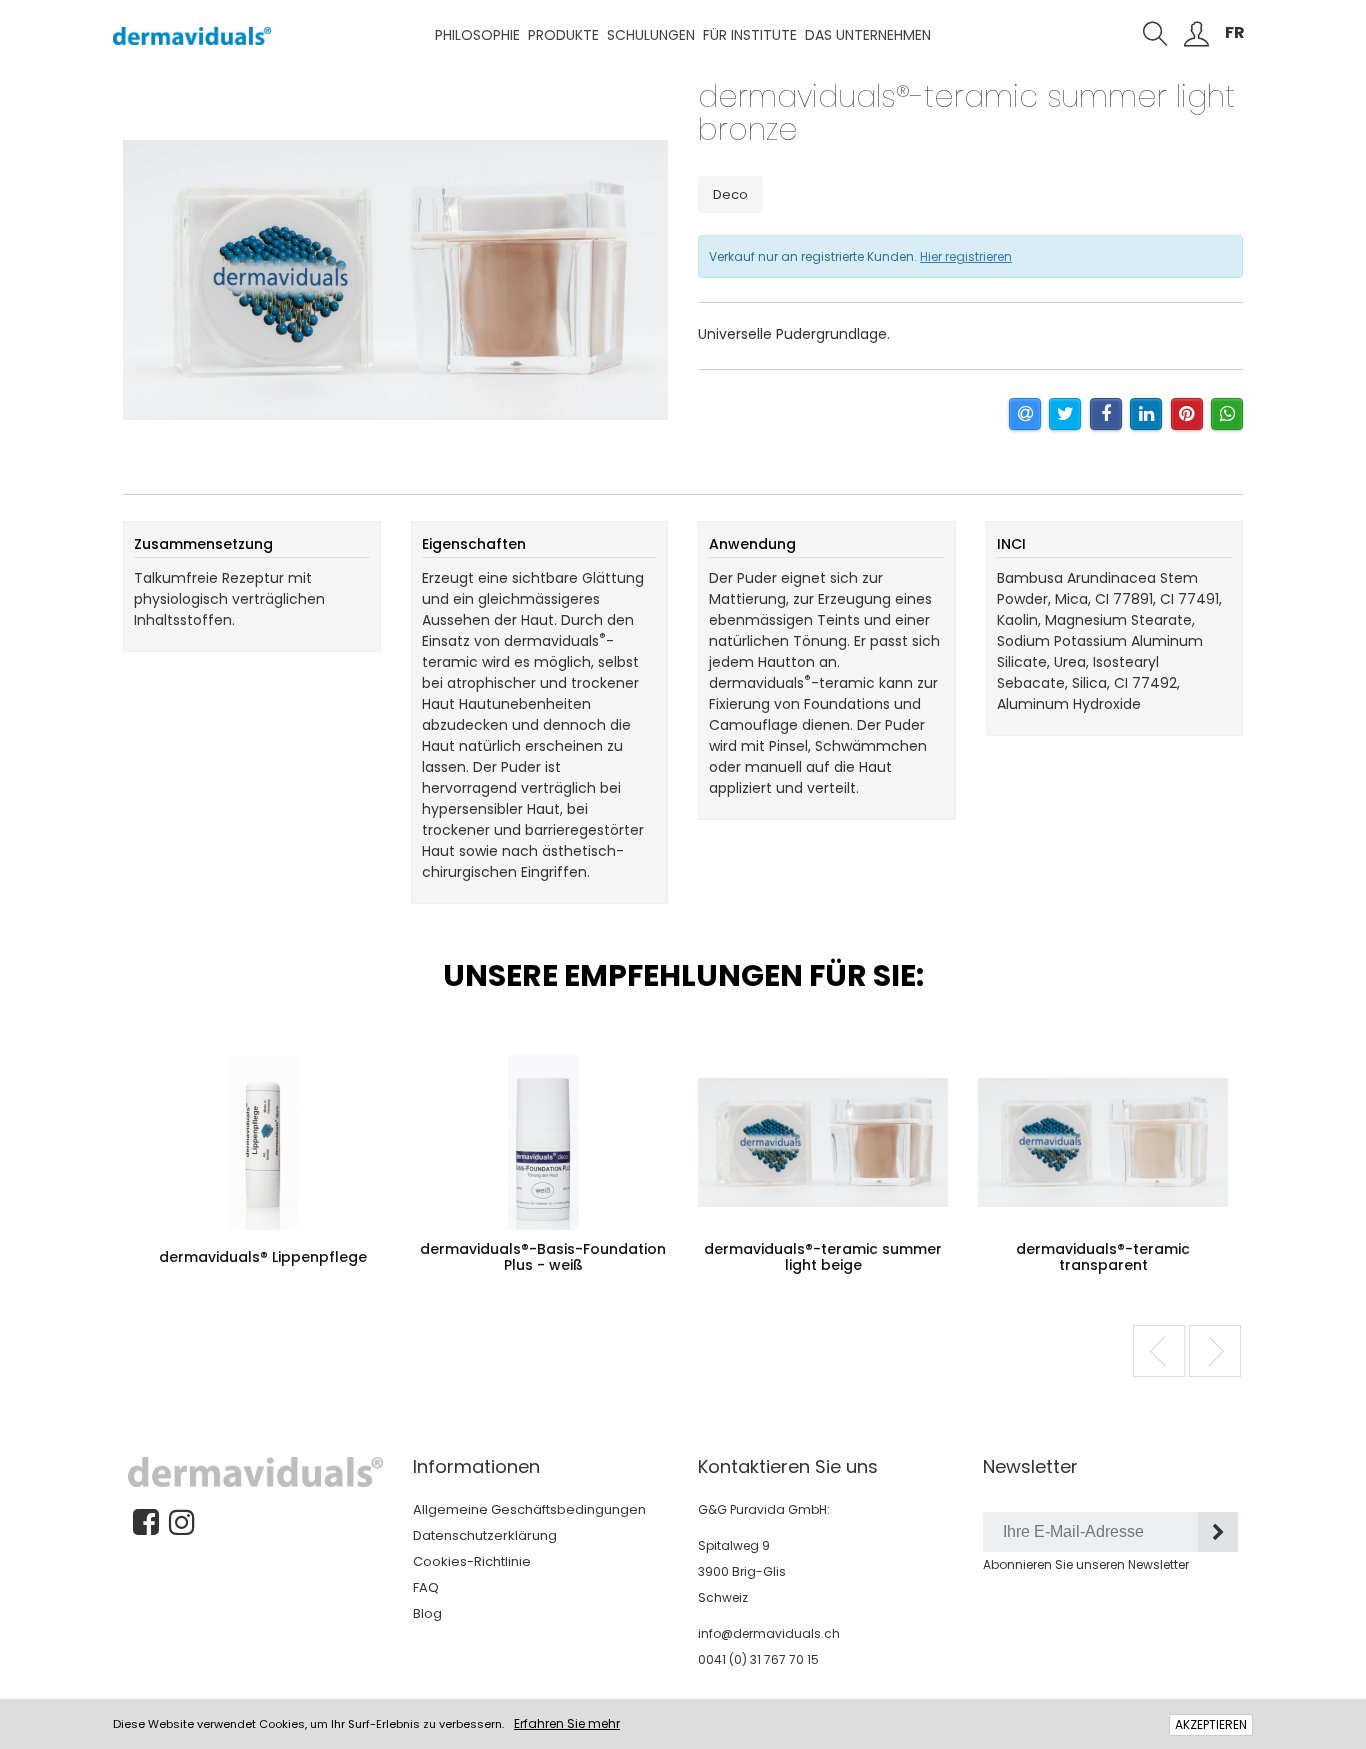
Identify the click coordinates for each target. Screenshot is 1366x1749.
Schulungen (651, 35)
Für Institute (750, 35)
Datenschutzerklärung (485, 1535)
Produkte (563, 35)
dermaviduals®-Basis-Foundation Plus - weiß (543, 1257)
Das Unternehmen (868, 35)
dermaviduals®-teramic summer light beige (823, 1257)
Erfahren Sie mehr (567, 1723)
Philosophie (477, 35)
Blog (427, 1613)
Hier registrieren (966, 256)
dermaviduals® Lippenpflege (263, 1257)
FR (1235, 32)
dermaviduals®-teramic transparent (1103, 1257)
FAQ (426, 1587)
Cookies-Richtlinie (472, 1561)
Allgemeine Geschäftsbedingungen (529, 1509)
